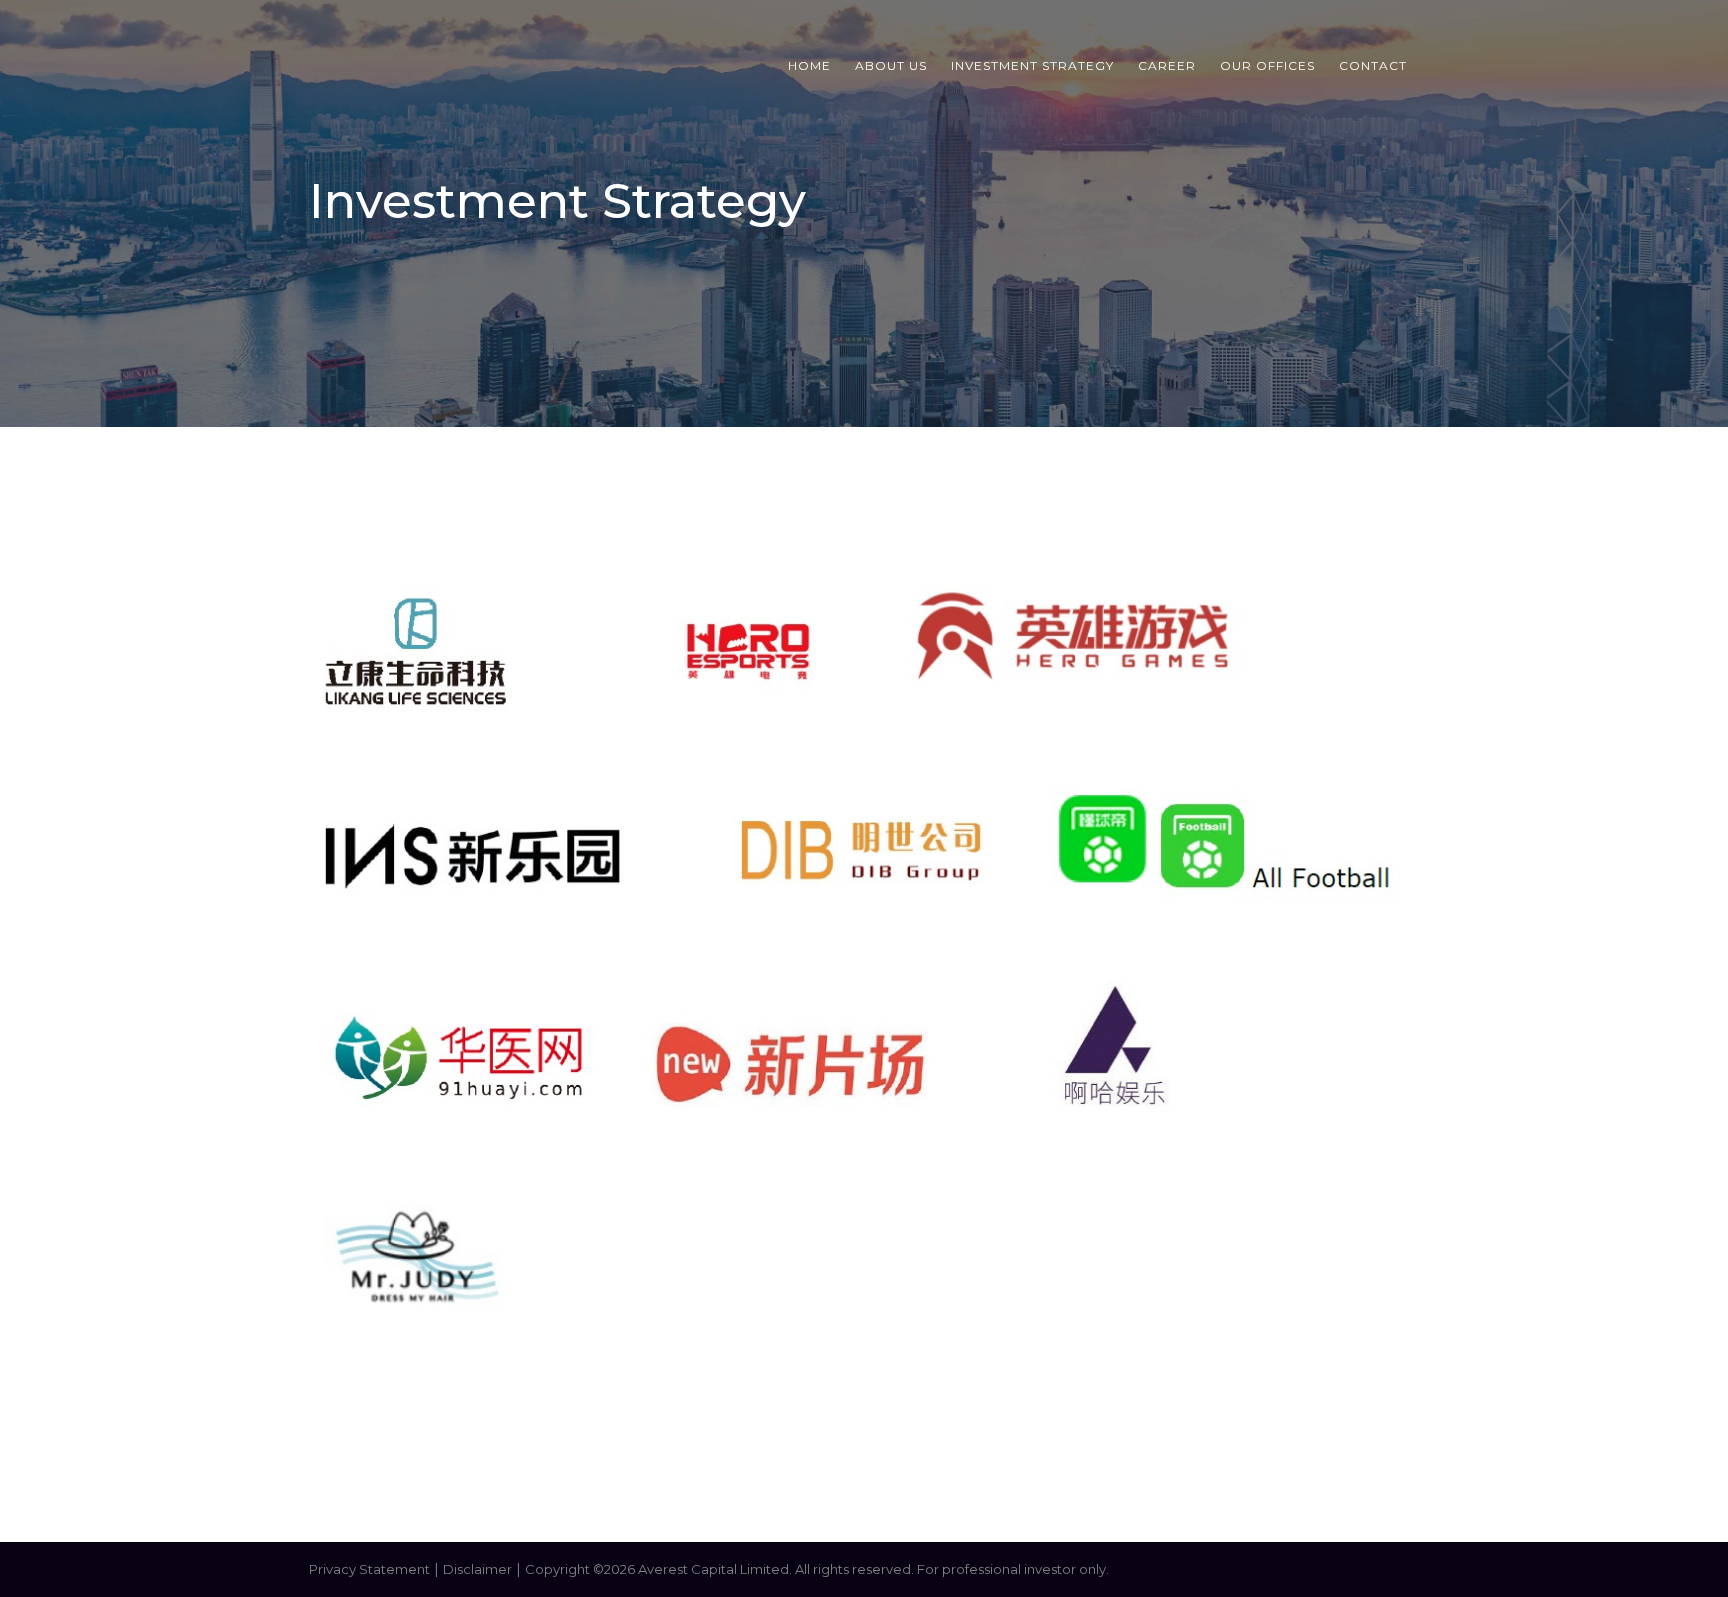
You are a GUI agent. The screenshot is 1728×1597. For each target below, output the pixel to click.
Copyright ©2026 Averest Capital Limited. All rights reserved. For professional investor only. (817, 1569)
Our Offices (1267, 65)
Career (1167, 65)
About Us (891, 65)
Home (809, 65)
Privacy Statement (369, 1569)
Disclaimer (477, 1569)
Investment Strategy (1032, 65)
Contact (1373, 65)
